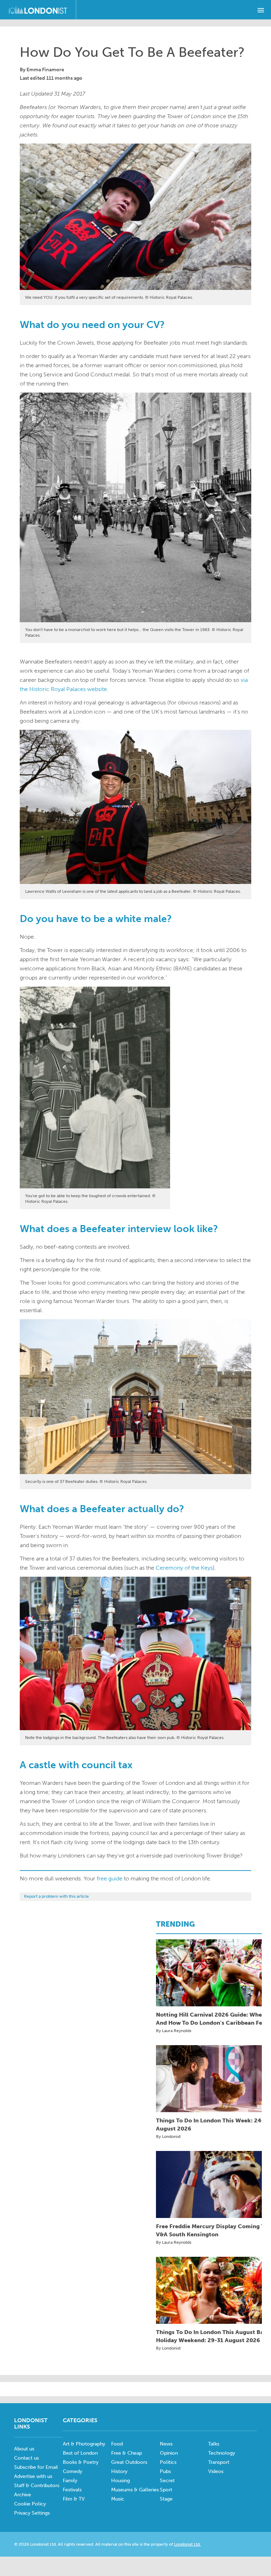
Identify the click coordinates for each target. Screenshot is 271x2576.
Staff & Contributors (37, 2486)
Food (117, 2444)
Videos (216, 2471)
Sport (166, 2490)
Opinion (169, 2453)
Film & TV (74, 2499)
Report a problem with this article (56, 1896)
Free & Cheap (127, 2453)
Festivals (72, 2490)
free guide (110, 1878)
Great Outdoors (129, 2462)
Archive (23, 2495)
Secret (167, 2481)
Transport (219, 2462)
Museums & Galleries (135, 2490)
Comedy (73, 2471)
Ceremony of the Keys (184, 1568)
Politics (168, 2462)
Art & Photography (84, 2444)
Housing (121, 2481)
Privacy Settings (32, 2513)
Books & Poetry (81, 2462)
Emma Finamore (45, 70)
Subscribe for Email (36, 2467)
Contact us (26, 2458)
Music (118, 2499)
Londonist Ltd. (187, 2544)
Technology (222, 2453)
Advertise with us (33, 2476)
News (166, 2444)
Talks (214, 2444)
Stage (166, 2499)
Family (70, 2481)
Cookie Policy (30, 2504)
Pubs (165, 2471)
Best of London (80, 2453)
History (119, 2471)
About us (24, 2449)
